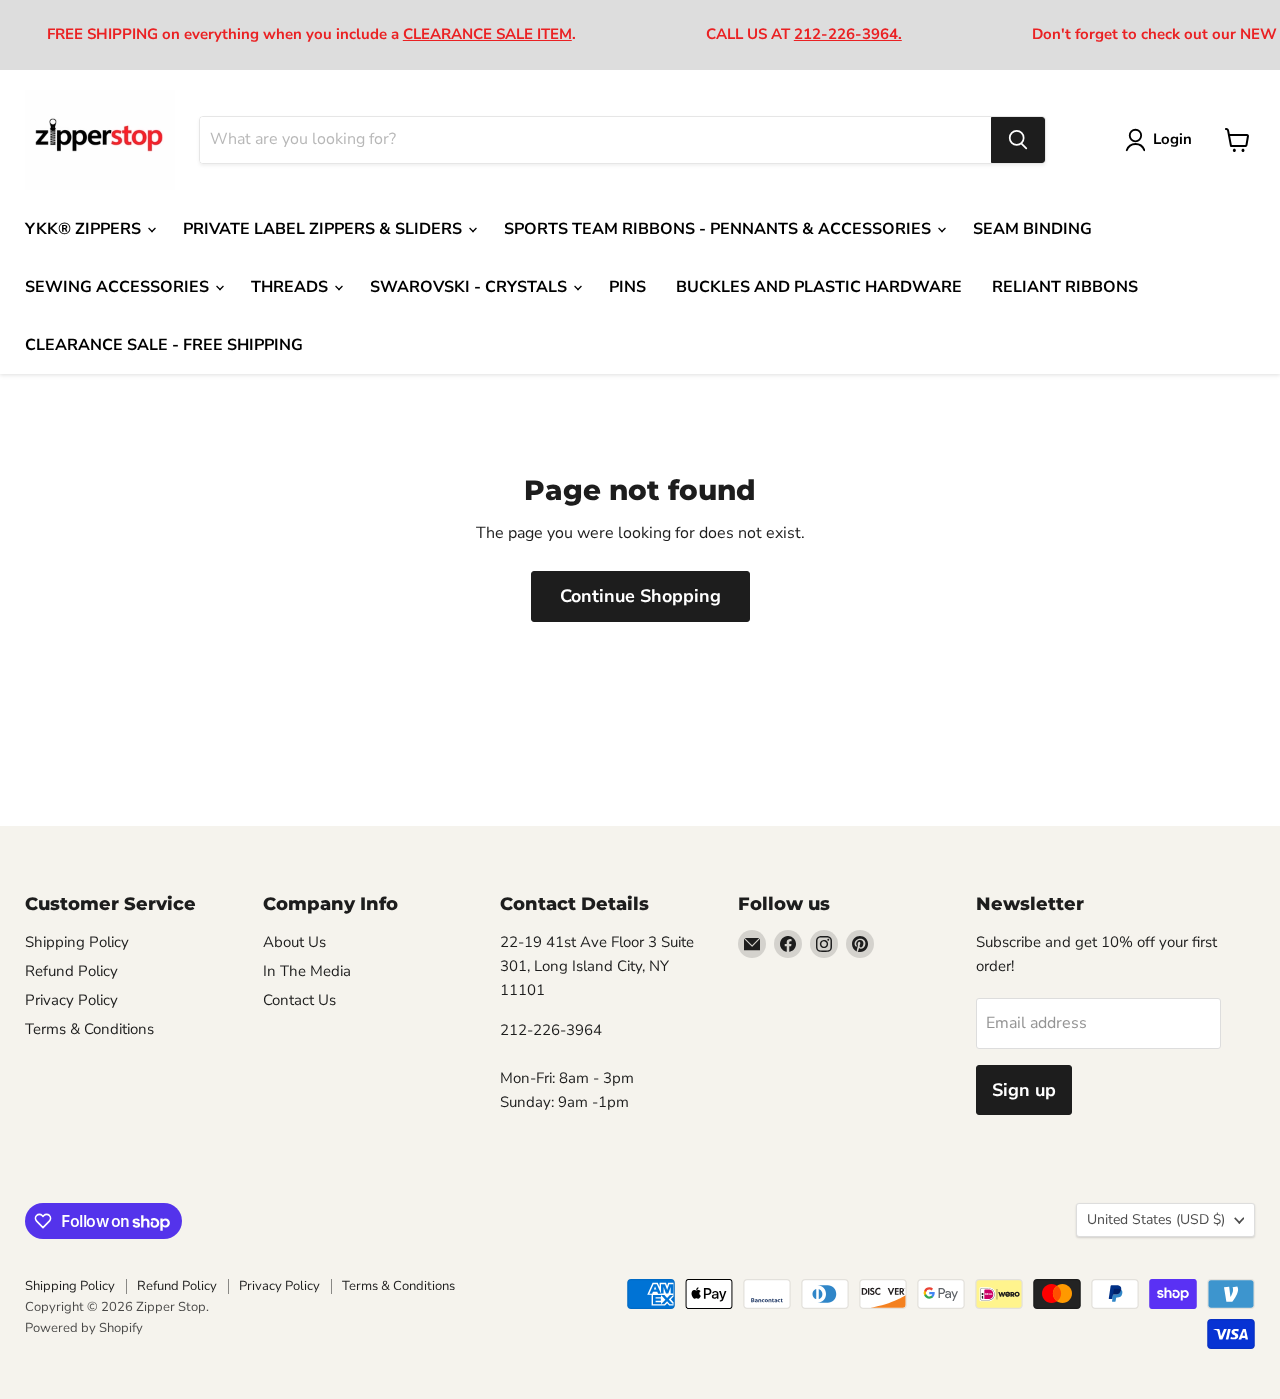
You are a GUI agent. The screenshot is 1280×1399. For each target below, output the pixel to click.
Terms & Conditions (89, 1029)
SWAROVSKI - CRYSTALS (470, 287)
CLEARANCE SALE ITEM (487, 34)
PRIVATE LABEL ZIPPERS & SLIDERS (324, 229)
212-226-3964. (848, 34)
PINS (627, 287)
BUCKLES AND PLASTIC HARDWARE (819, 287)
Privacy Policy (71, 1000)
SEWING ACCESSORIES (119, 287)
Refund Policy (71, 971)
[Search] (1018, 140)
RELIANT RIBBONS (1065, 287)
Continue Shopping (640, 596)
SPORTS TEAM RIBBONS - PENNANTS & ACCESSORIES (719, 229)
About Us (294, 942)
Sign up (1024, 1090)
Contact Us (299, 1000)
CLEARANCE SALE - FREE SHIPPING (164, 345)
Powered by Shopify (84, 1328)
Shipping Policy (77, 942)
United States (1156, 1219)
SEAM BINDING (1032, 229)
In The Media (307, 971)
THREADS (291, 287)
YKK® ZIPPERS (85, 229)
